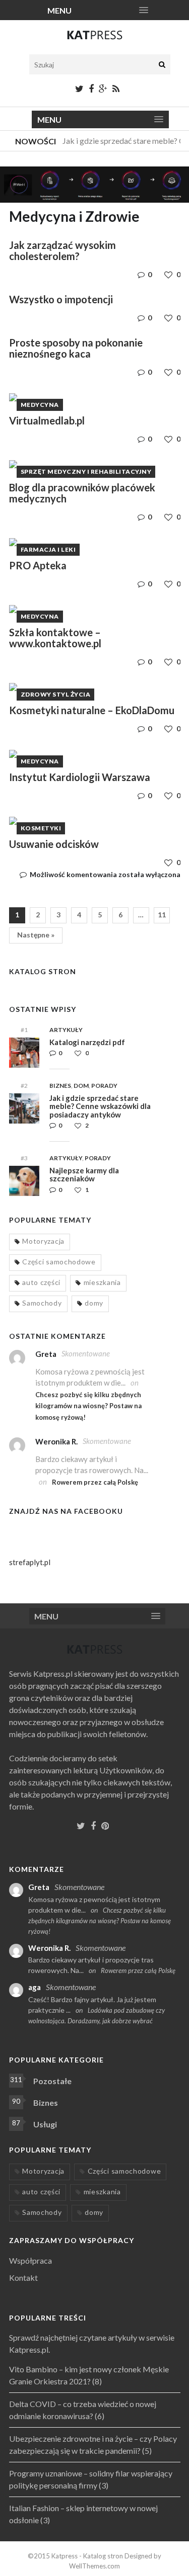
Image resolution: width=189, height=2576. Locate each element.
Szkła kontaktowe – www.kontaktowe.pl (55, 638)
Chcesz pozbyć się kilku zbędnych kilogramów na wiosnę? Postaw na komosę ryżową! (88, 1406)
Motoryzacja (43, 1241)
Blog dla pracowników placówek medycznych (82, 493)
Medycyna (40, 405)
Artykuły (66, 1030)
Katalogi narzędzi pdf (87, 1042)
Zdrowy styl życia (56, 694)
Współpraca (30, 2260)
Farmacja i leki (48, 549)
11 (162, 915)
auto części (41, 1282)
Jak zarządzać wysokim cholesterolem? (62, 250)
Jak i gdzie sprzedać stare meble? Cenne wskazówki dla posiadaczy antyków (100, 1106)
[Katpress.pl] (95, 39)
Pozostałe (52, 2081)
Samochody (42, 1303)
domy (94, 1303)
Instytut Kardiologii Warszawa (80, 777)
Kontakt (23, 2278)
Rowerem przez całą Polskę (95, 1482)
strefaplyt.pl (30, 1562)
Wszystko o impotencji (61, 299)
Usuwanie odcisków (54, 844)
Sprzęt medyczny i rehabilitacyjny (86, 471)
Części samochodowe (59, 1262)
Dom (81, 1086)
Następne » (36, 935)
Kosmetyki (41, 828)
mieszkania (102, 1282)
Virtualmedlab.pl (47, 420)
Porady (104, 1086)
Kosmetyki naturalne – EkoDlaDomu (92, 710)
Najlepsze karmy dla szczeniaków (84, 1175)
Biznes (60, 1086)
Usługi (45, 2124)
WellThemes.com (94, 2566)
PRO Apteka (38, 565)
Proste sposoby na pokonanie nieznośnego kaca (76, 348)
